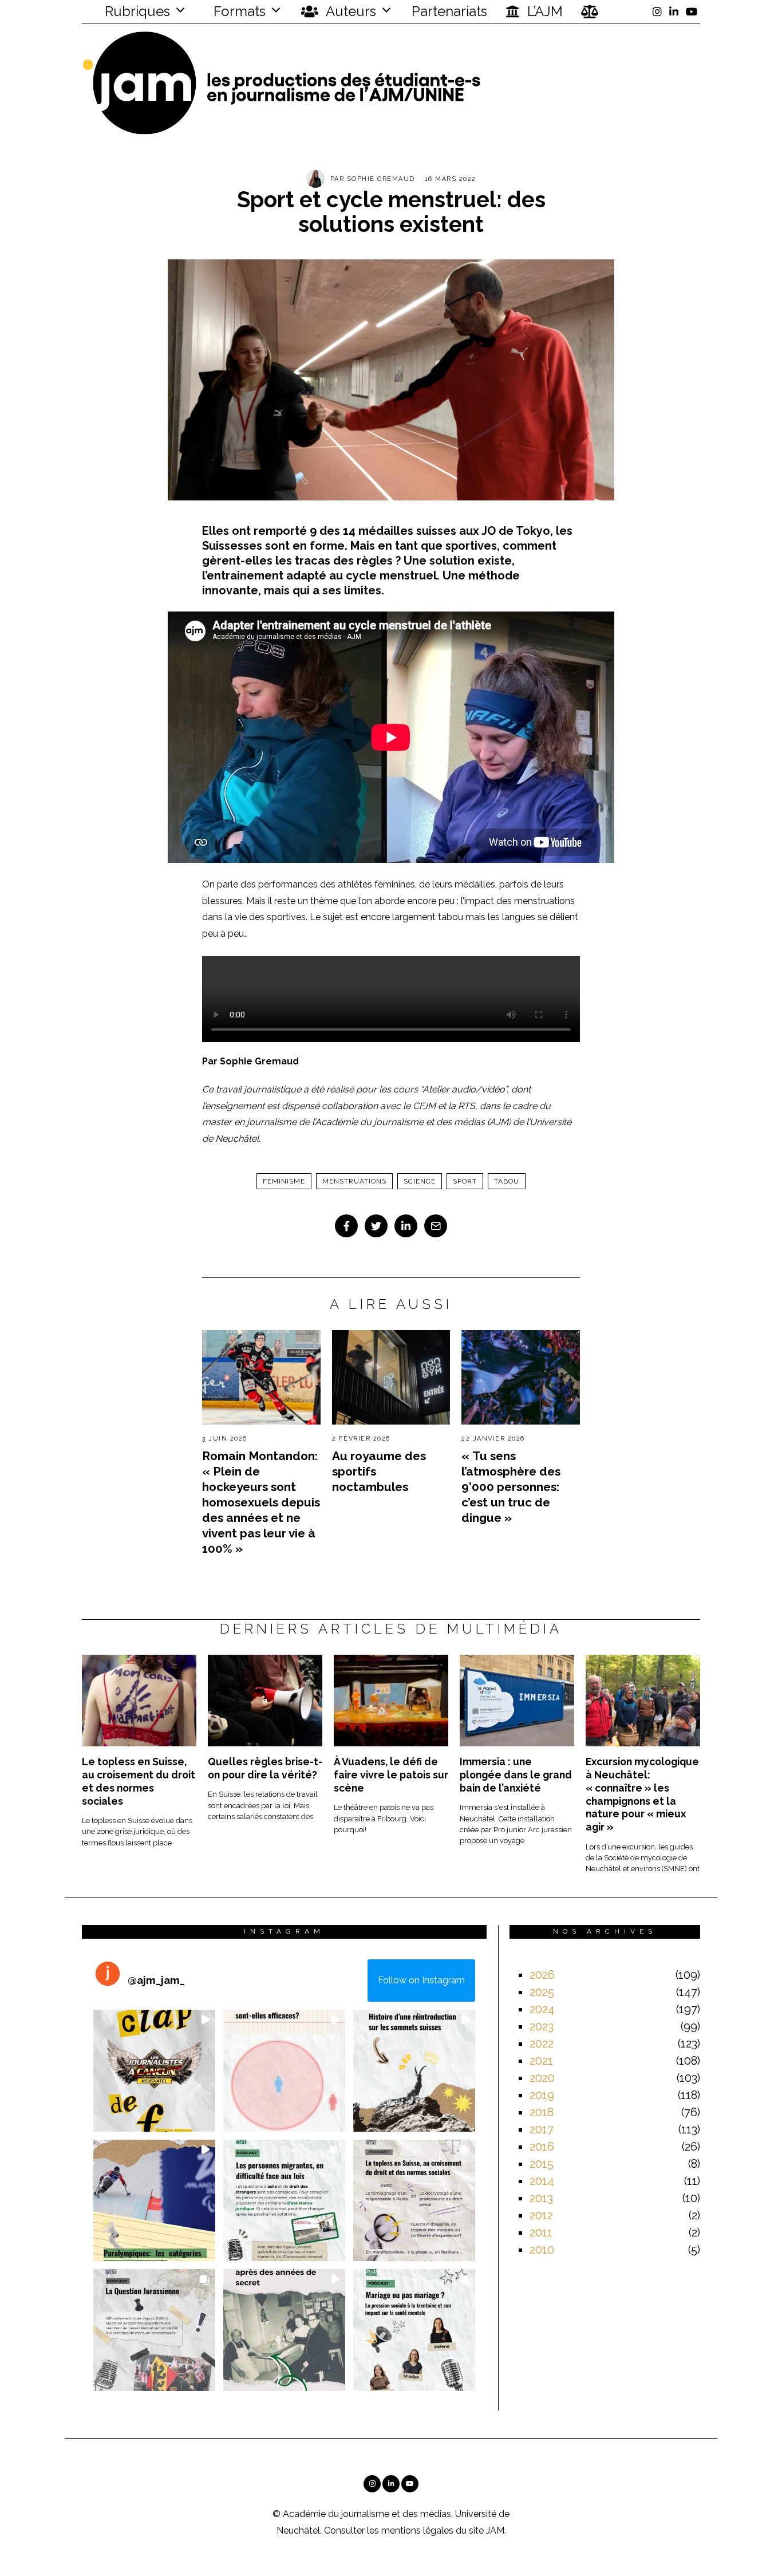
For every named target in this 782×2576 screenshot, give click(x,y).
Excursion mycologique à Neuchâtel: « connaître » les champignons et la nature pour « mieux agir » (642, 1794)
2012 (541, 2215)
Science (420, 1181)
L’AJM (543, 11)
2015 (542, 2164)
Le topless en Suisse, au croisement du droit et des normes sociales (139, 1781)
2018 (542, 2112)
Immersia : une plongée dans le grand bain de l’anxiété (516, 1775)
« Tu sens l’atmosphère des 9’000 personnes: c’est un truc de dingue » (511, 1487)
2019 (542, 2095)
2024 (542, 2009)
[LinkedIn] (674, 11)
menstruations (354, 1181)
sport (465, 1181)
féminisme (284, 1181)
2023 (542, 2026)
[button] (154, 2071)
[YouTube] (692, 11)
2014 (542, 2181)
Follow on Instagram (421, 1980)
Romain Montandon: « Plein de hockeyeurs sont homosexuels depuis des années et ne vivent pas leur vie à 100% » (261, 1502)
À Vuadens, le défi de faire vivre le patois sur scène (391, 1775)
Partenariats (449, 11)
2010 (542, 2250)
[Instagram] (657, 11)
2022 (542, 2044)
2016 (542, 2147)
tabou (507, 1181)
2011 (541, 2232)
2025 (542, 1992)
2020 (542, 2078)
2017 (542, 2129)
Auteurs (349, 11)
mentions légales (417, 2530)
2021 (541, 2061)
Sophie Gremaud (381, 179)
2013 (541, 2198)
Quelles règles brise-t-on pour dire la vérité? (265, 1768)
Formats (238, 11)
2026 (542, 1975)
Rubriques (136, 11)
